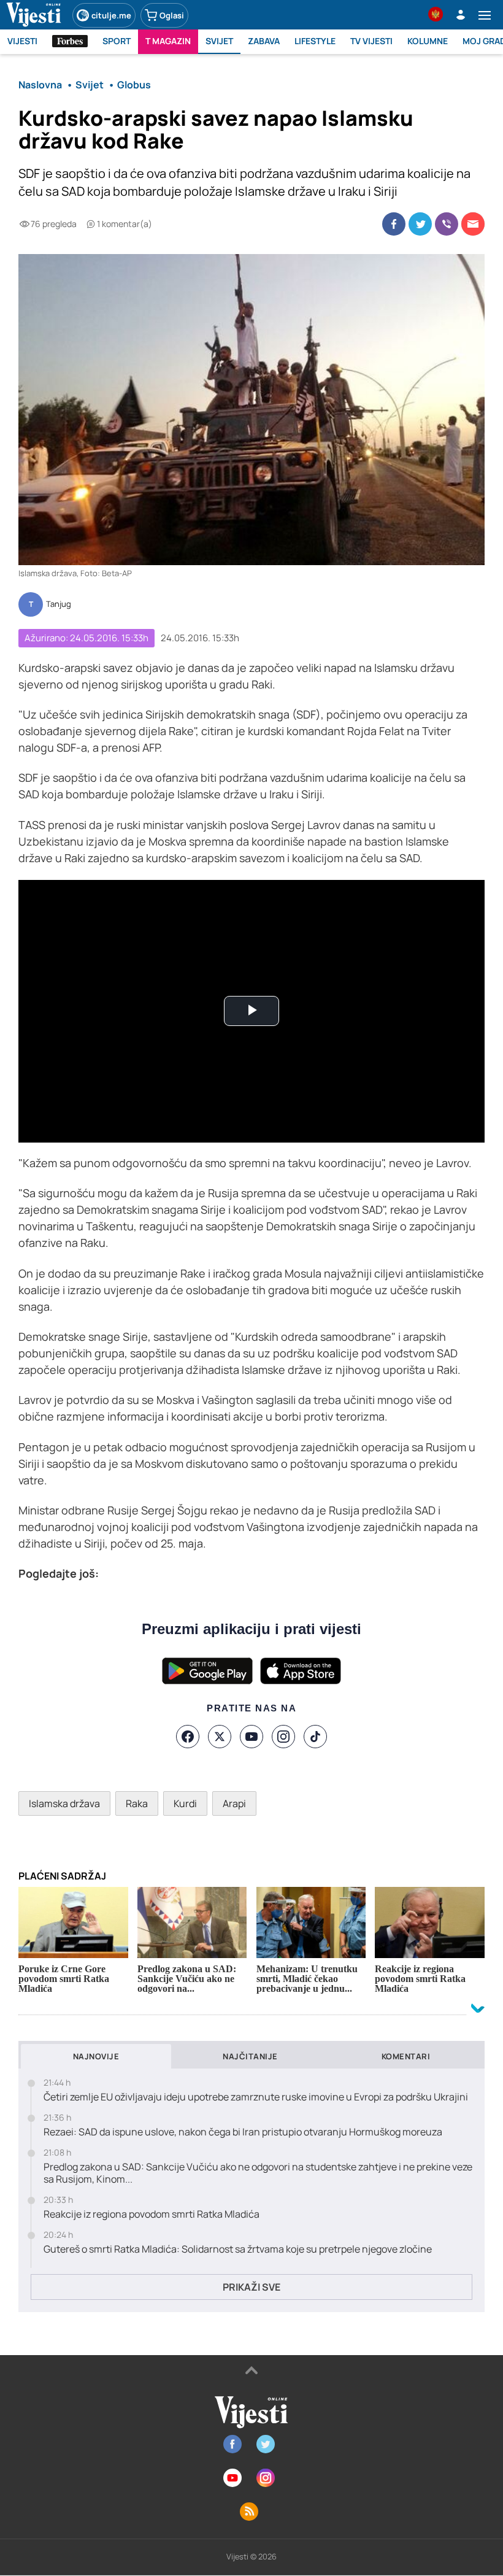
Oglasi (172, 15)
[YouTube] (251, 1737)
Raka (137, 1803)
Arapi (234, 1803)
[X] (220, 1737)
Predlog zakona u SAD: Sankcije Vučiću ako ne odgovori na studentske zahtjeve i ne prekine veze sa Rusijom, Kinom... (258, 2173)
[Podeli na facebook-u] (394, 224)
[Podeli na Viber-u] (447, 224)
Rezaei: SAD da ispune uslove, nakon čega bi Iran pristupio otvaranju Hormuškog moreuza (243, 2132)
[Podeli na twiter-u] (420, 224)
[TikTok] (315, 1737)
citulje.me (111, 15)
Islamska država (64, 1803)
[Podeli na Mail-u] (473, 224)
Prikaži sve (251, 2287)
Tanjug (59, 604)
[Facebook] (188, 1737)
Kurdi (185, 1803)
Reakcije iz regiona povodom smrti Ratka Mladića (152, 2214)
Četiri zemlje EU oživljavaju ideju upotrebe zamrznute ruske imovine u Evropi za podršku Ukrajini (256, 2097)
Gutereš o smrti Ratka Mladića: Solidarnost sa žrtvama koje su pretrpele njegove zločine (238, 2249)
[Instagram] (283, 1737)
